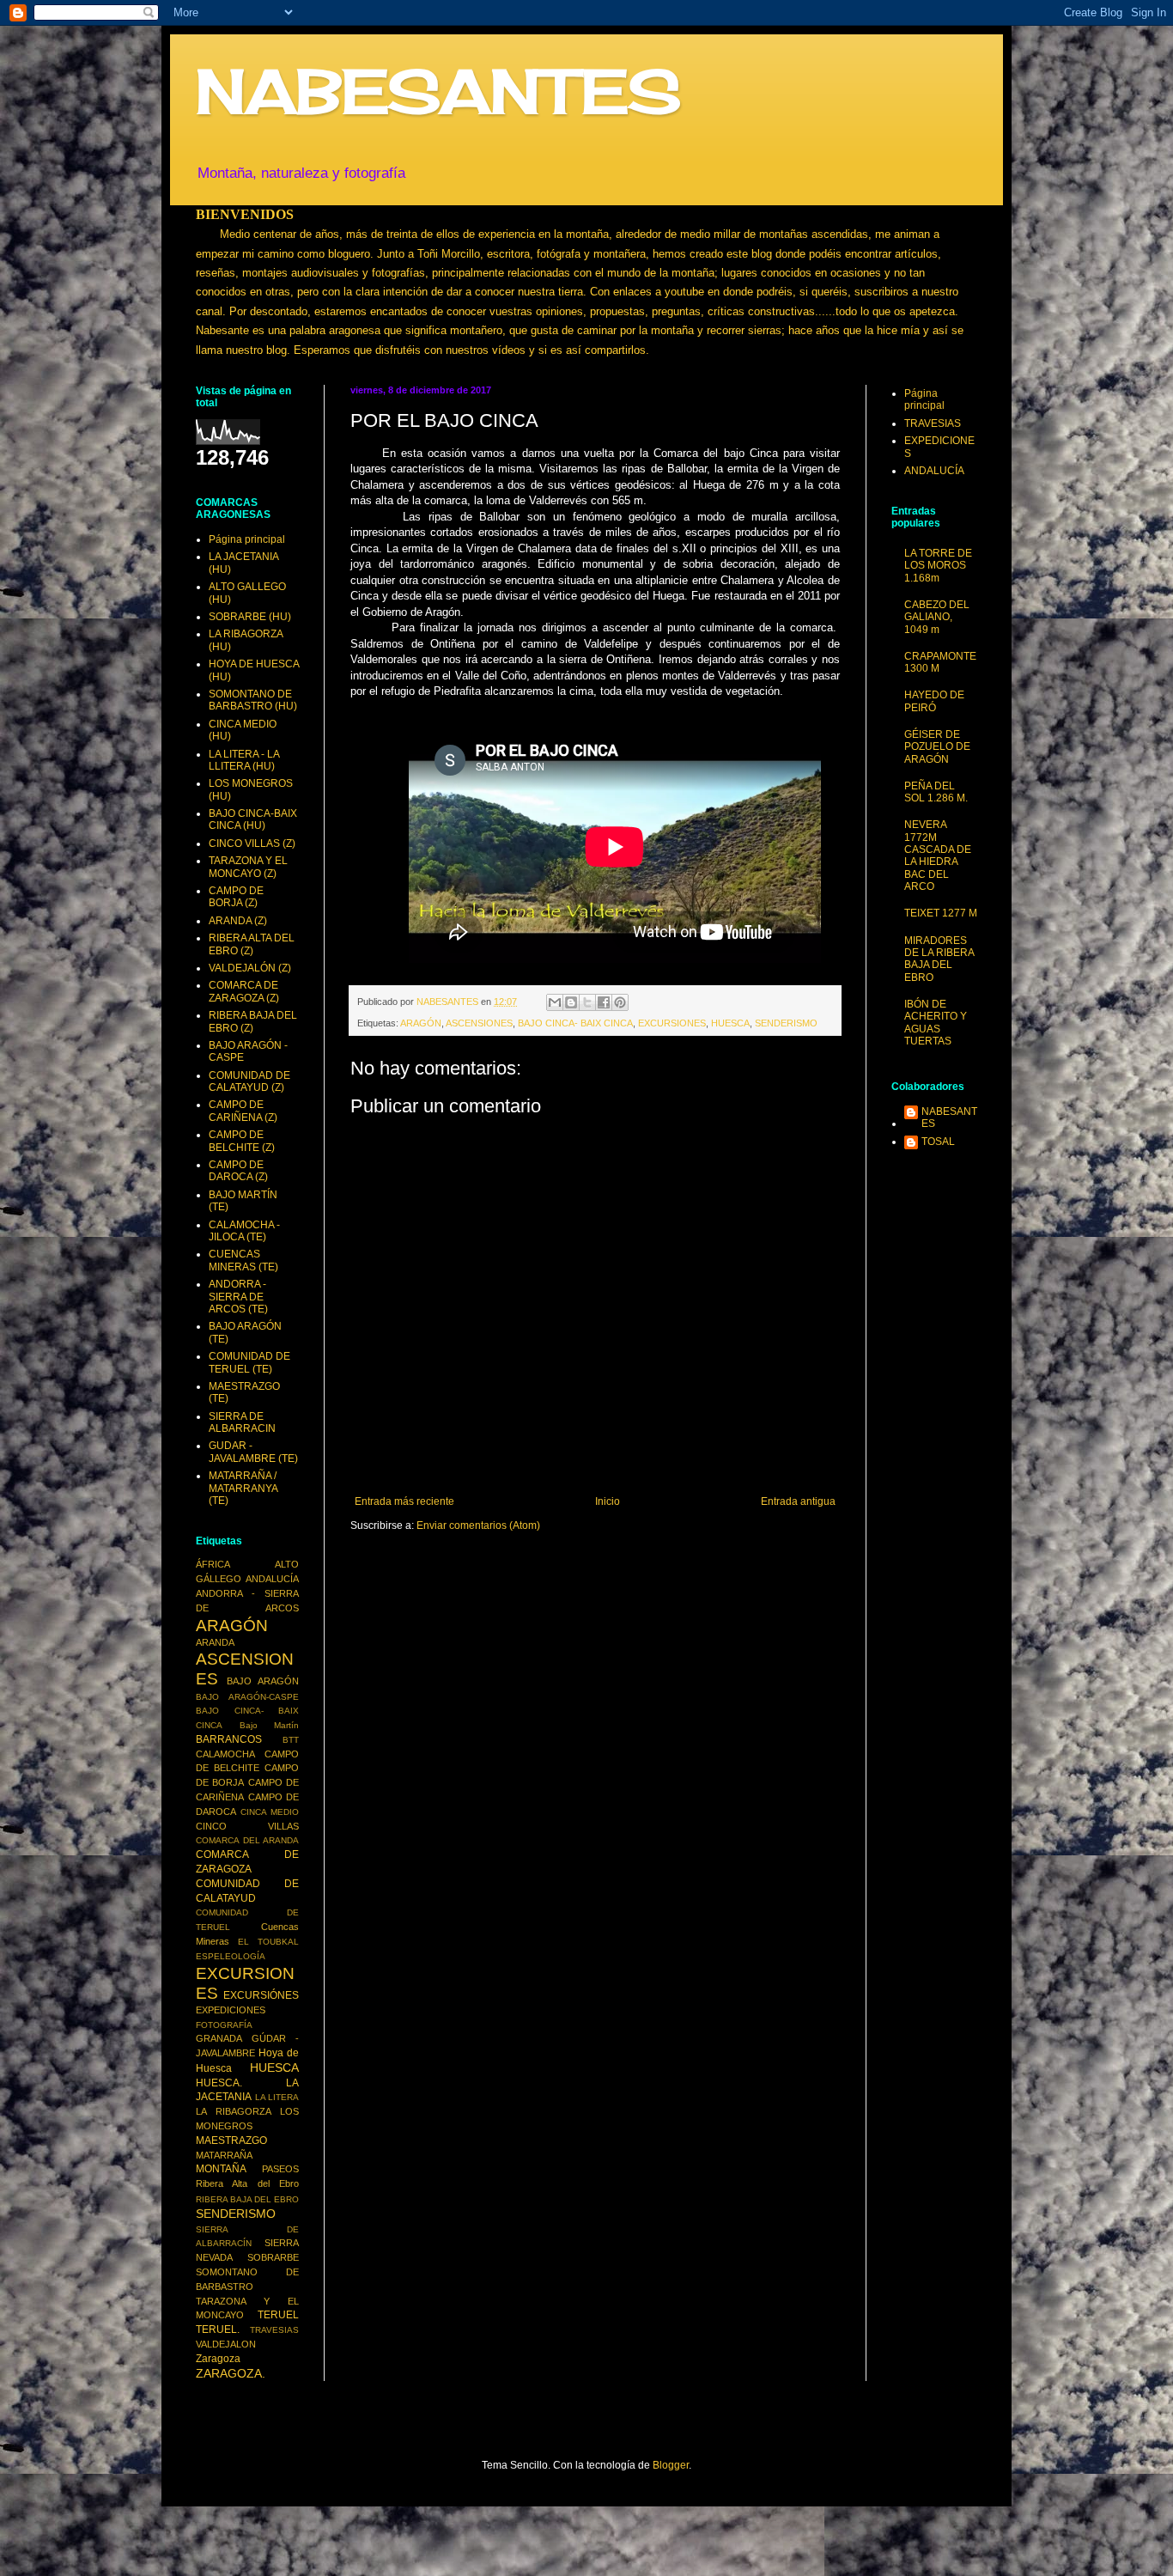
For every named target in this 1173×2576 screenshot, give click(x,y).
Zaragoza (218, 2359)
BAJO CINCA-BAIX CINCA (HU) (253, 819)
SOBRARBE (273, 2257)
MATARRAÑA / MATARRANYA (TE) (243, 1488)
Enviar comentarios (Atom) (478, 1526)
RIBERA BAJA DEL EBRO (247, 2199)
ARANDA (215, 1642)
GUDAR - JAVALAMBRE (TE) (253, 1452)
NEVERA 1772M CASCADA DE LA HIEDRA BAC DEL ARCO (938, 856)
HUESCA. (219, 2083)
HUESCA (730, 1023)
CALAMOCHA (225, 1754)
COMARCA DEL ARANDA (247, 1840)
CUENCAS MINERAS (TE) (243, 1260)
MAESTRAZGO (231, 2141)
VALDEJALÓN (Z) (250, 968)
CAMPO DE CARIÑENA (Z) (243, 1111)
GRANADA (219, 2038)
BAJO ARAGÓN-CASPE (247, 1697)
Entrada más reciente (404, 1501)
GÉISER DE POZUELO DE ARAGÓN (937, 747)
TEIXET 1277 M (941, 913)
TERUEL (278, 2315)
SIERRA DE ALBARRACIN (242, 1422)
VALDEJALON (226, 2344)
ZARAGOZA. (231, 2373)
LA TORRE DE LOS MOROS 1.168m (938, 566)
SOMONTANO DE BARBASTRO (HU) (253, 700)
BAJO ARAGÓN (263, 1681)
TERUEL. (218, 2329)
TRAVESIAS (274, 2330)
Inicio (608, 1501)
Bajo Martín (270, 1725)
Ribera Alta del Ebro (247, 2183)
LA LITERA (277, 2097)
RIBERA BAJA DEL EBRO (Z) (253, 1021)
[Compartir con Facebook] (604, 1002)
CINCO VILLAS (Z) (252, 843)
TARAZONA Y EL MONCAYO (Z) (248, 867)
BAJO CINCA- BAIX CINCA (575, 1023)
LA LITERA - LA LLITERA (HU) (244, 760)
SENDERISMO (786, 1023)
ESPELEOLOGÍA (231, 1956)
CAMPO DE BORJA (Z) (236, 897)
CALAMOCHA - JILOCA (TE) (244, 1231)
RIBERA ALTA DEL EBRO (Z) (252, 944)
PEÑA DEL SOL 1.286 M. (936, 792)
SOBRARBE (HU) (250, 617)
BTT (291, 1740)
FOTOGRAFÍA (224, 2025)
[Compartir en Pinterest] (620, 1002)
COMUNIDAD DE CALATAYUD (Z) (249, 1081)
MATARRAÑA (224, 2155)
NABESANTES (438, 91)
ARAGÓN (421, 1023)
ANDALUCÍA (272, 1579)
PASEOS (280, 2169)
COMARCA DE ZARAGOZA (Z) (244, 991)
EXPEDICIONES (231, 2010)
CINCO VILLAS (247, 1826)
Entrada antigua (798, 1501)
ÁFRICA (213, 1564)
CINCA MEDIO (270, 1812)
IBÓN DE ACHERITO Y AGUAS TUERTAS (936, 1023)
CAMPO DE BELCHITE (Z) (242, 1141)
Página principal (247, 539)
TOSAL (938, 1142)
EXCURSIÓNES (261, 1995)
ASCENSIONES (479, 1023)
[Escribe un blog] (571, 1002)
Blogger (671, 2465)
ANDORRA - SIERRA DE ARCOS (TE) (238, 1297)
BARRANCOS (229, 1739)
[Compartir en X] (587, 1002)
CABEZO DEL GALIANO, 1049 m (937, 617)
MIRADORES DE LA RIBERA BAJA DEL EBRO (939, 959)
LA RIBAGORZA (234, 2111)
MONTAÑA (221, 2169)
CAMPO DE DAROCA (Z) (238, 1171)
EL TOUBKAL (268, 1942)
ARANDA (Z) (238, 921)
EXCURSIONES (672, 1023)
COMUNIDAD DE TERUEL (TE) (249, 1362)
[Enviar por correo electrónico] (555, 1002)
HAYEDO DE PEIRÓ (934, 701)
